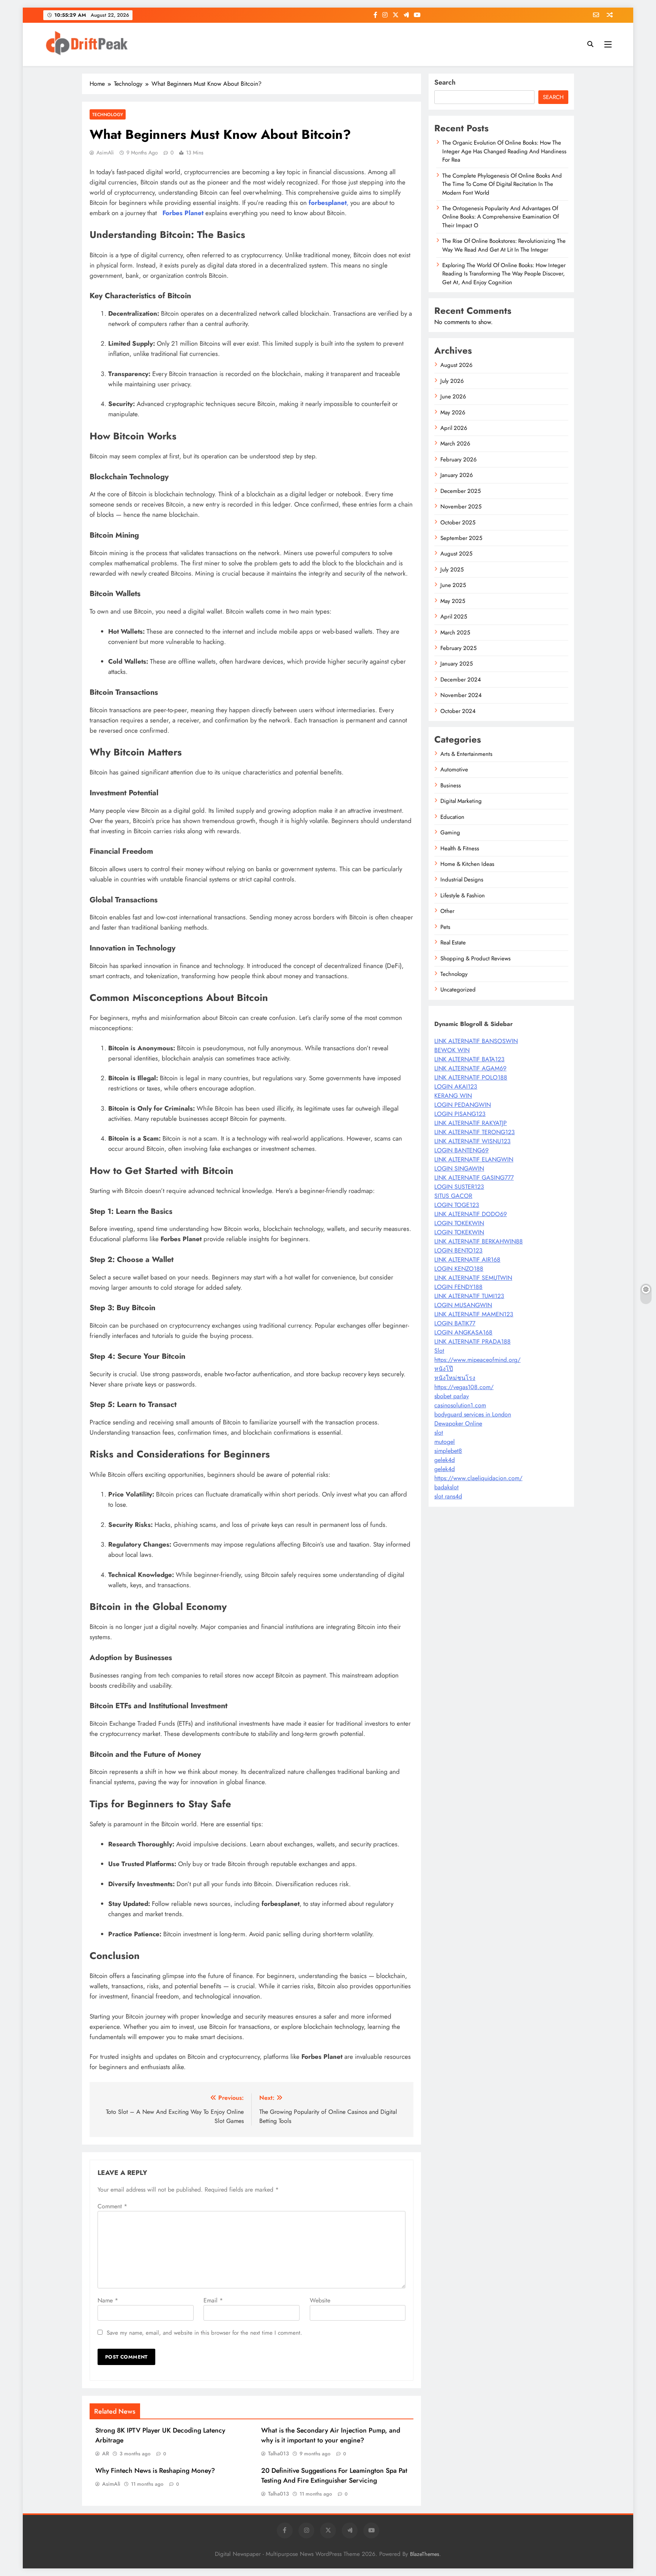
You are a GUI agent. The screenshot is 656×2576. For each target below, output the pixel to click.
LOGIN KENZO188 (459, 1269)
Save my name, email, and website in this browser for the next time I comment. (204, 2333)
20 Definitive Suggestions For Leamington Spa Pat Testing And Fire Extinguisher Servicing (334, 2475)
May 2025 (453, 601)
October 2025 (458, 522)
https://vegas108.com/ (464, 1387)
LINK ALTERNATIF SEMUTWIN (473, 1278)
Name (108, 2300)
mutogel (445, 1442)
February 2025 (458, 648)
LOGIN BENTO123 (458, 1250)
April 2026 (454, 428)
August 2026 (457, 365)
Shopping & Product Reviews (475, 958)
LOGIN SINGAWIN (459, 1168)
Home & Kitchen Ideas (467, 864)
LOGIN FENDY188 (458, 1287)
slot (439, 1433)
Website (320, 2300)
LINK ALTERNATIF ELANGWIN (474, 1159)
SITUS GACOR (453, 1196)
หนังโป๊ (444, 1369)
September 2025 (461, 538)
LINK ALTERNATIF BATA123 (469, 1059)
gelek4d (445, 1460)
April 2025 (454, 617)
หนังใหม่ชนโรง (455, 1378)
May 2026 (453, 412)
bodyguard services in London (473, 1414)
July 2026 (452, 381)
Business (451, 785)
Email (213, 2300)
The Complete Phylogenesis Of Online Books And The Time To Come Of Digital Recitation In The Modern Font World (502, 184)
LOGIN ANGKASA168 (463, 1332)
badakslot (446, 1487)
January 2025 (457, 664)
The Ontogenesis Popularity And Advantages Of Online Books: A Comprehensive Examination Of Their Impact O (501, 217)
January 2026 (457, 475)
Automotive (454, 769)
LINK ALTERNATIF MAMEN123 (474, 1314)
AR (106, 2453)
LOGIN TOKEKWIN (459, 1223)
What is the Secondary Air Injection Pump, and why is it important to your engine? (331, 2435)
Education (452, 817)
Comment (112, 2206)
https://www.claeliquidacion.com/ (478, 1478)
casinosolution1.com (460, 1405)
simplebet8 (448, 1451)
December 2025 (460, 491)
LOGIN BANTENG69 (461, 1150)
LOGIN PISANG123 (460, 1114)
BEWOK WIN (452, 1050)
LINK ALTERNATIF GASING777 (474, 1178)
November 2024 (461, 695)
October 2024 (458, 711)
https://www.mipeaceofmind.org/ (477, 1360)
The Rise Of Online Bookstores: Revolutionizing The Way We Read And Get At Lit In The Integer (504, 245)
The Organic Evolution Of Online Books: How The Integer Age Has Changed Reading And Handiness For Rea (504, 151)
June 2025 (453, 585)
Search (445, 82)
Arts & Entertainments (466, 754)
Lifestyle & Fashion (463, 895)
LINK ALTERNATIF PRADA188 (472, 1342)
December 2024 (461, 680)
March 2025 (455, 633)
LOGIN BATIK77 (455, 1323)
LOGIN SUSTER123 (459, 1187)
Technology (108, 114)
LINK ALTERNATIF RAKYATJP (471, 1123)
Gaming (450, 832)
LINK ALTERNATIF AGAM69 (470, 1068)
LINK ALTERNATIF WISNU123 (472, 1141)
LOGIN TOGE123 (457, 1205)
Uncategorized (458, 990)
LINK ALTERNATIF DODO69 (471, 1214)
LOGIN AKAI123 (456, 1087)
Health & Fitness (460, 848)
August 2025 (456, 554)
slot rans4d (448, 1496)
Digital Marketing (461, 801)
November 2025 (461, 507)
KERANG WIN (453, 1096)
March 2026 (455, 444)
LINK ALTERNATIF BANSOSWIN (476, 1041)
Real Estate (453, 943)
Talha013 (278, 2453)
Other (447, 911)
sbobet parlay (452, 1396)
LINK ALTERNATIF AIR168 (467, 1260)
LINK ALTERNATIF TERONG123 (475, 1132)
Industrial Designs (462, 880)
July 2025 (452, 570)
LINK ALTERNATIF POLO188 (471, 1077)
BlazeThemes (425, 2554)
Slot (439, 1351)
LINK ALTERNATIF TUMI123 (469, 1296)
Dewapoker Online (458, 1423)
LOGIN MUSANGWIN (463, 1305)
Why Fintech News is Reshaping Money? (155, 2471)
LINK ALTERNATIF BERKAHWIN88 (479, 1241)
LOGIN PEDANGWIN (463, 1105)
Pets (445, 927)
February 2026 (459, 459)
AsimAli (105, 153)
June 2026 (453, 397)
